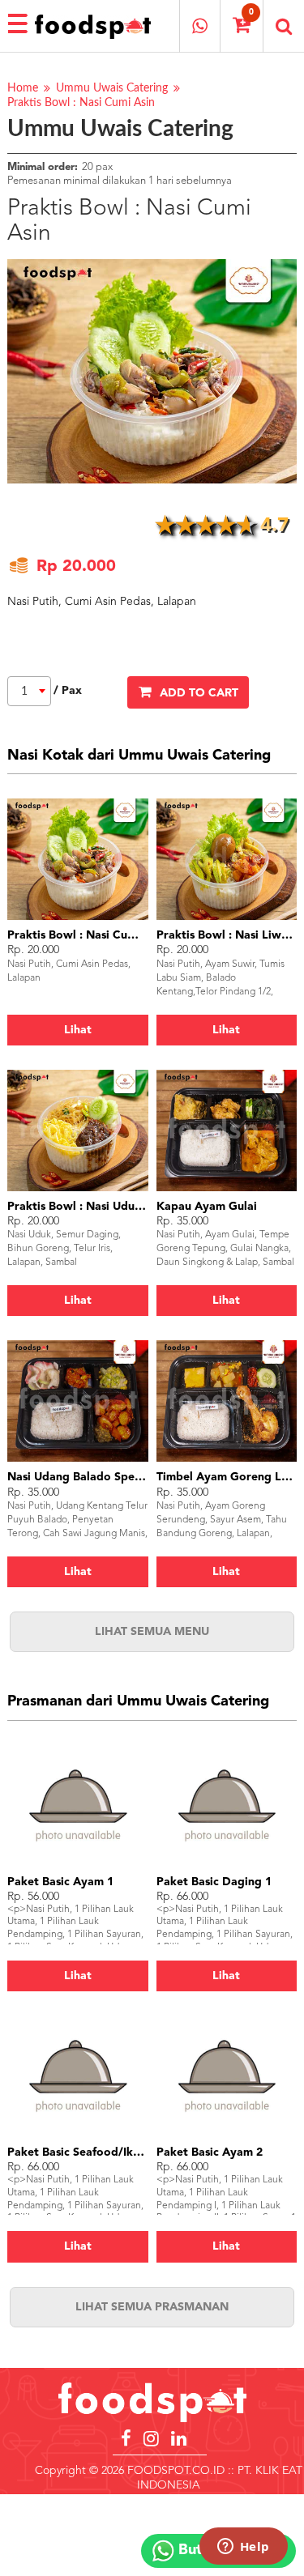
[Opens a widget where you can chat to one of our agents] (243, 2548)
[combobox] (29, 691)
